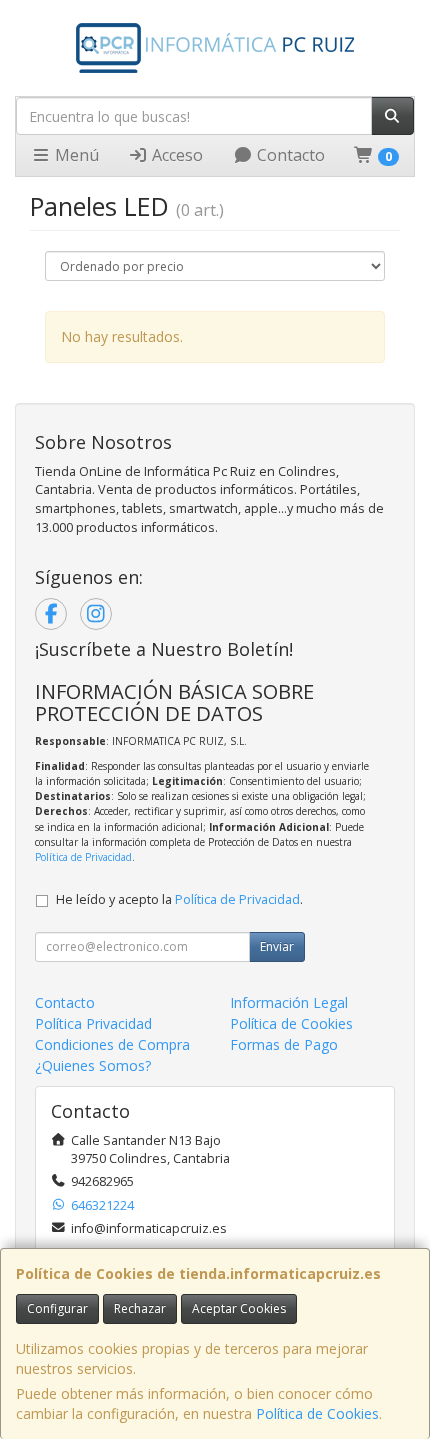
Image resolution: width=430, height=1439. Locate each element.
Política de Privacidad (83, 857)
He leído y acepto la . (179, 899)
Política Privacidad (93, 1023)
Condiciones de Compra (112, 1044)
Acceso (175, 155)
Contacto (289, 155)
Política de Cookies (317, 1413)
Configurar (57, 1308)
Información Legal (289, 1002)
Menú (75, 155)
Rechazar (140, 1308)
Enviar (277, 946)
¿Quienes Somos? (93, 1065)
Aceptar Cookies (239, 1308)
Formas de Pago (284, 1044)
